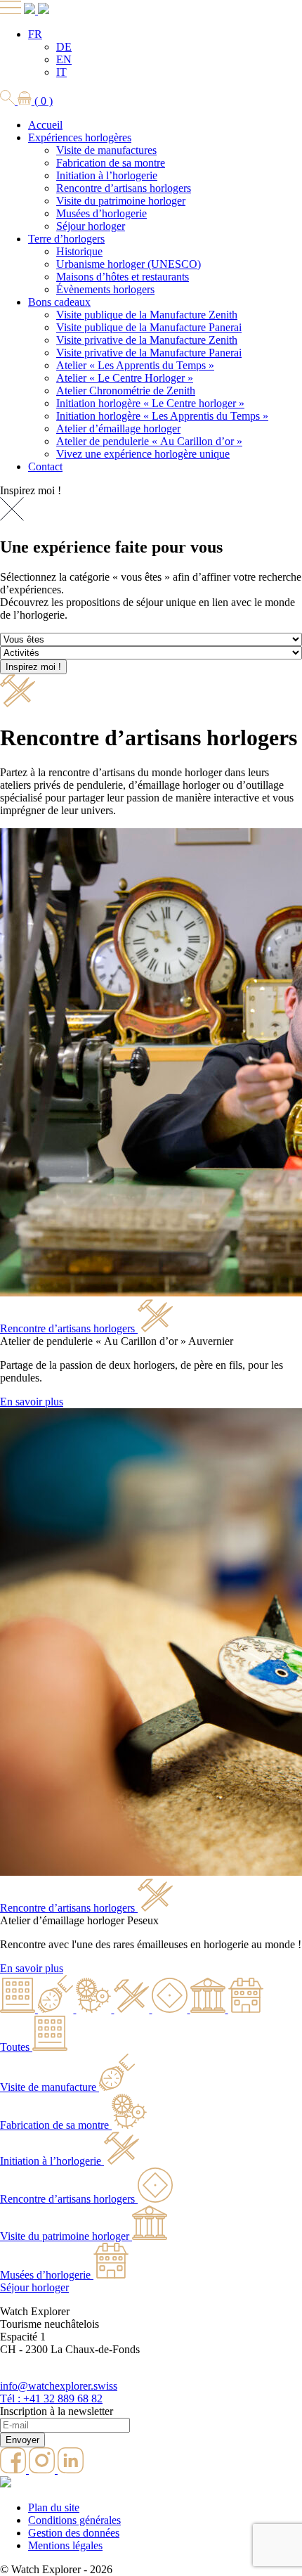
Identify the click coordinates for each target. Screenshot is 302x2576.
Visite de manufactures (106, 150)
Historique (79, 251)
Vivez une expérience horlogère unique (143, 454)
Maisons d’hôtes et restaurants (123, 277)
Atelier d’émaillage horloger (118, 429)
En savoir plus (32, 1402)
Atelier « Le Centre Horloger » (125, 378)
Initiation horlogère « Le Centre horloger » (150, 403)
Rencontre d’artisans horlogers (124, 188)
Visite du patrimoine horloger (121, 201)
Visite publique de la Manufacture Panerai (149, 327)
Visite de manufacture (48, 2087)
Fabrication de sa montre (111, 163)
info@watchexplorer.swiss (59, 2386)
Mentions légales (65, 2545)
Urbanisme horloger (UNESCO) (129, 264)
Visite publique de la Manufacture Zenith (147, 315)
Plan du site (54, 2507)
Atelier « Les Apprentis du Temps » (135, 365)
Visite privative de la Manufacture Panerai (149, 353)
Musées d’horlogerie (101, 213)
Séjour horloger (91, 226)
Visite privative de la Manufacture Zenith (147, 340)
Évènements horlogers (105, 289)
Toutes (15, 2047)
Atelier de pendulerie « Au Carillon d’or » (149, 441)
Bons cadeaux (59, 302)
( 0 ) (42, 101)
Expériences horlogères (80, 137)
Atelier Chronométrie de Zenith (126, 391)
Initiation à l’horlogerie (107, 175)
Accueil (45, 125)
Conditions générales (74, 2520)
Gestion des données (74, 2533)
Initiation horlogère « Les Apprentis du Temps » (162, 416)
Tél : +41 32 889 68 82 (51, 2398)
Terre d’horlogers (66, 239)
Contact (45, 466)
